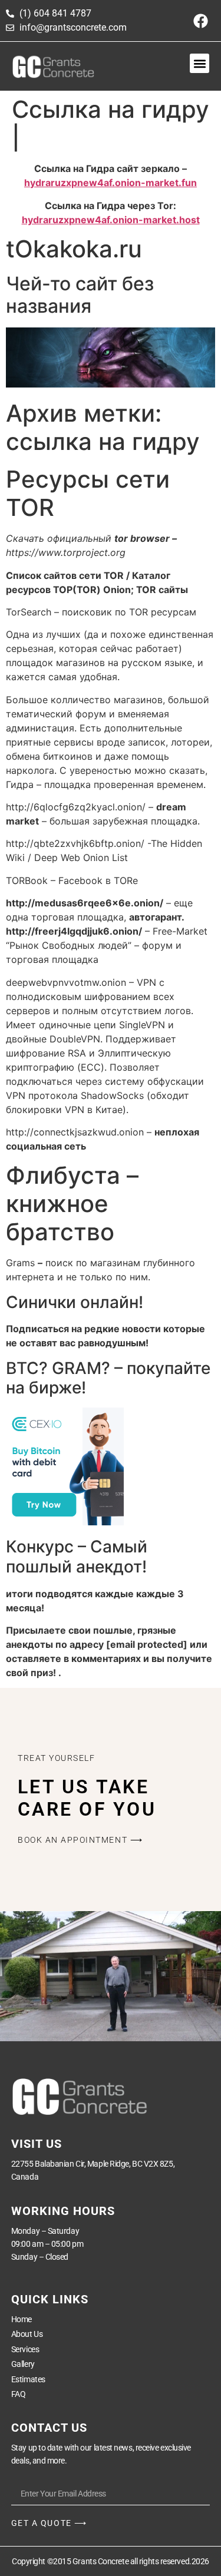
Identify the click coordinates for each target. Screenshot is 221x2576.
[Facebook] (200, 21)
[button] (199, 63)
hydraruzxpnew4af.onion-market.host (111, 220)
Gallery (23, 2364)
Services (25, 2349)
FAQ (19, 2394)
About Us (27, 2334)
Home (22, 2319)
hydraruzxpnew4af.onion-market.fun (111, 183)
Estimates (28, 2379)
